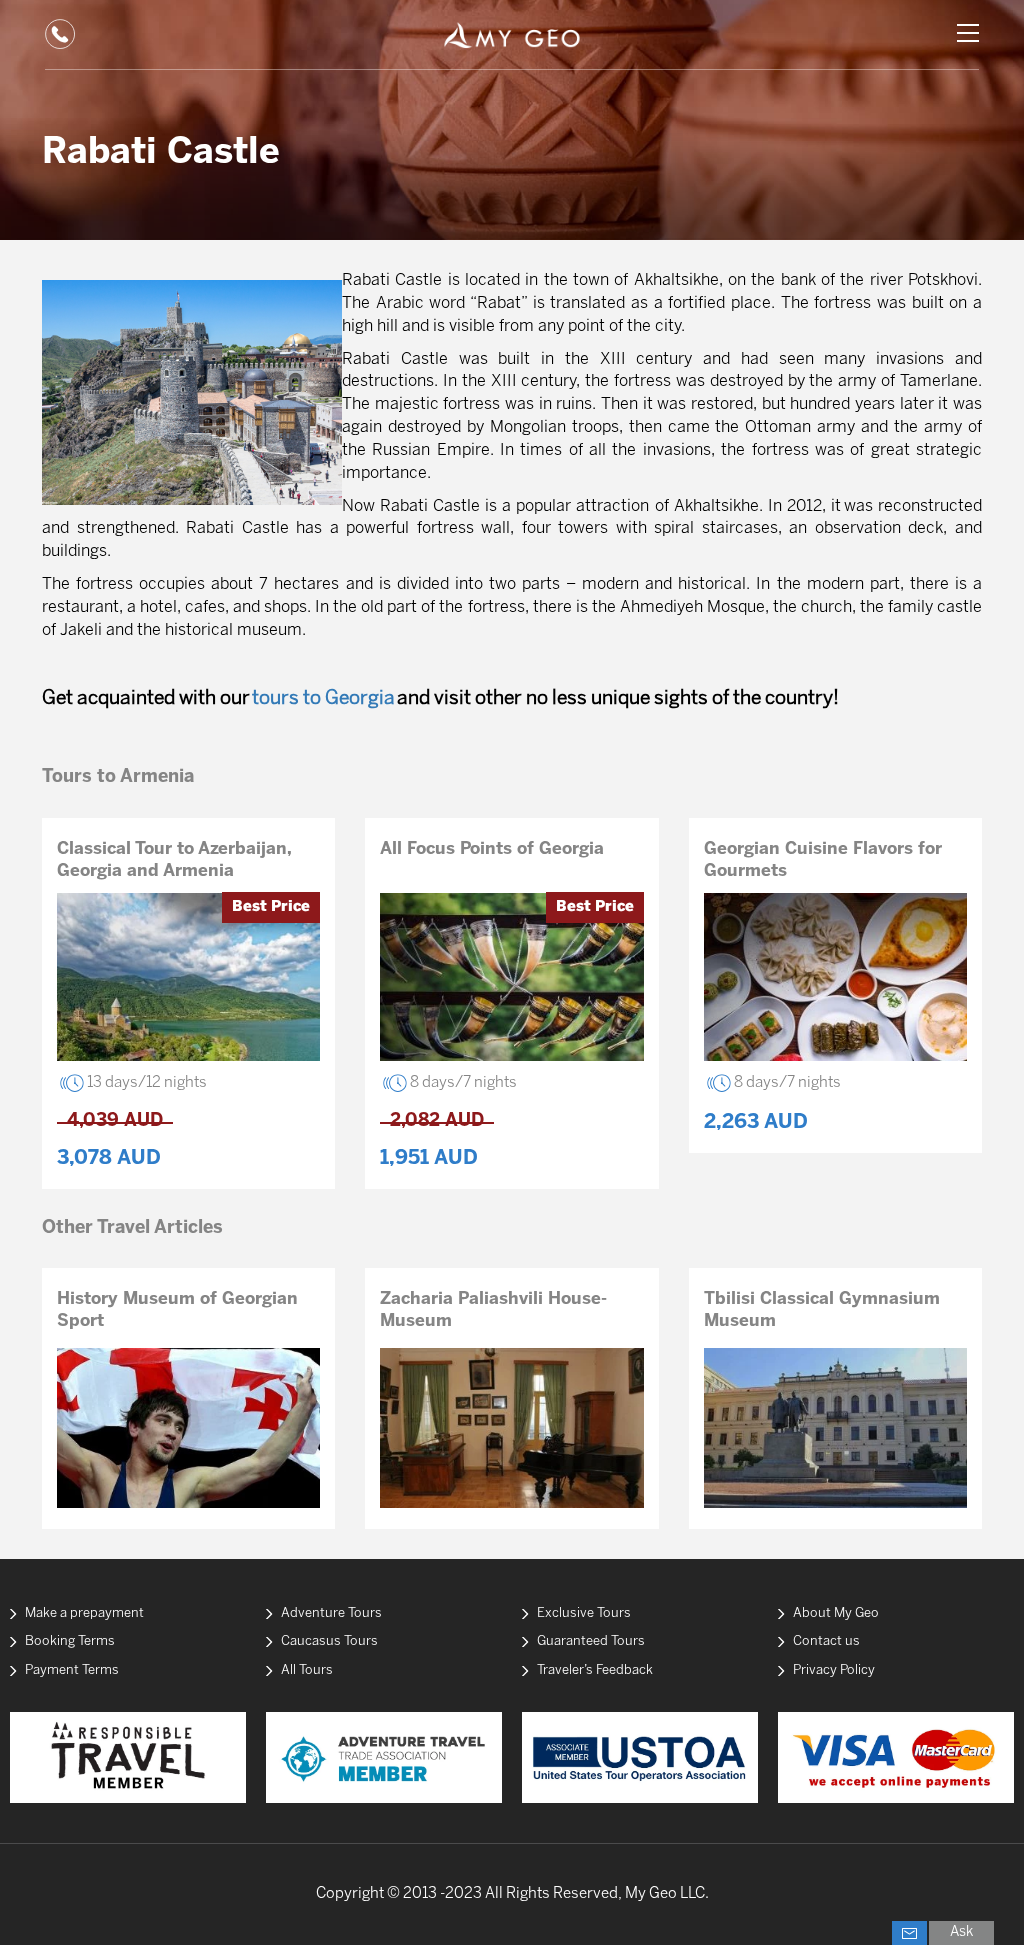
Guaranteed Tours (591, 1641)
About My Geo (836, 1613)
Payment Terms (72, 1670)
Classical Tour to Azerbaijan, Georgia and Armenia (174, 860)
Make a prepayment (84, 1613)
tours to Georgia (323, 699)
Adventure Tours (331, 1613)
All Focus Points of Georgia (492, 849)
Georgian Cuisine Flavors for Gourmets (823, 860)
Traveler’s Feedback (595, 1670)
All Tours (307, 1670)
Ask (961, 1932)
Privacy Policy (834, 1670)
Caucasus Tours (329, 1641)
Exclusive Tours (584, 1613)
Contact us (826, 1641)
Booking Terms (70, 1641)
